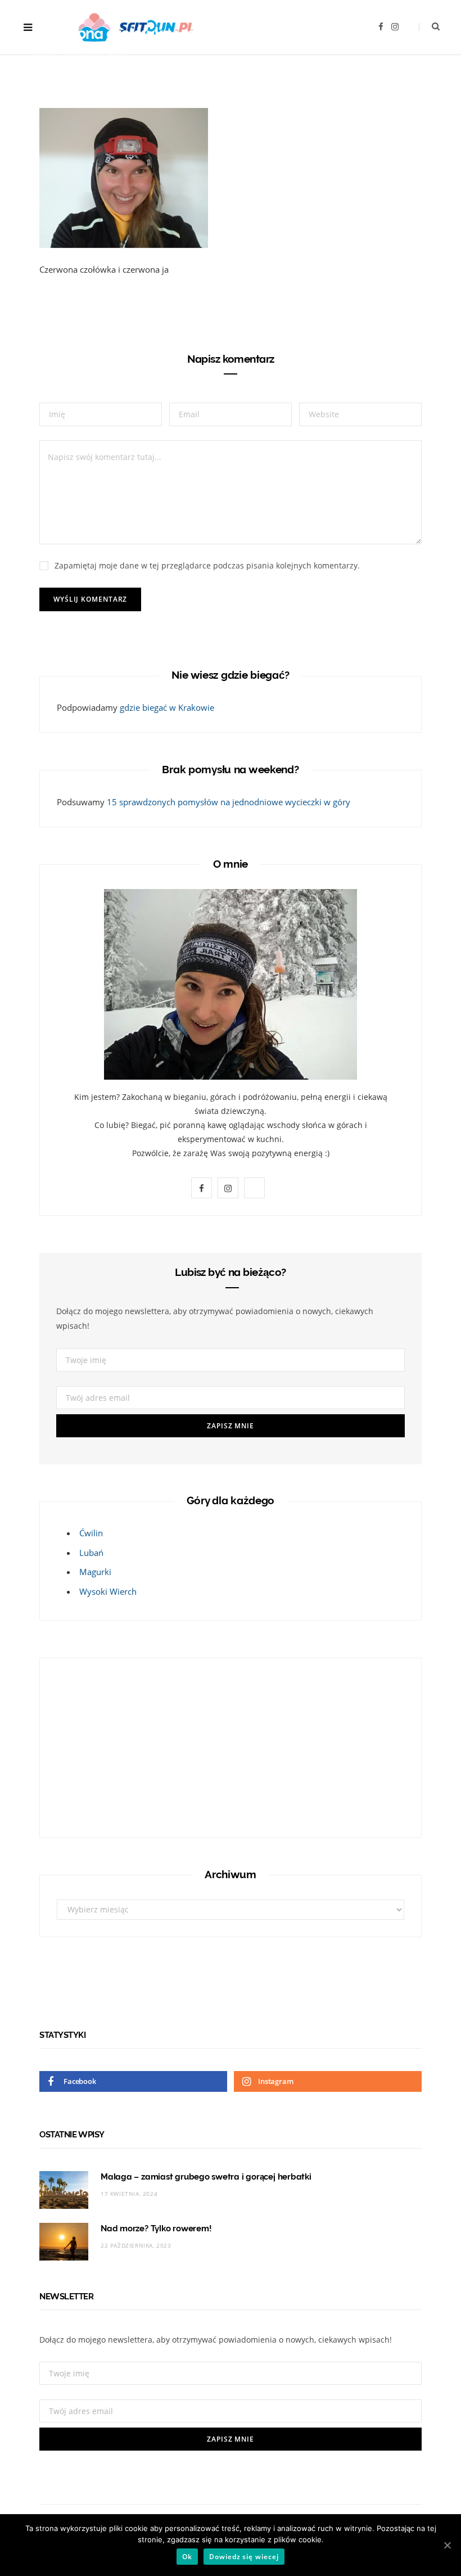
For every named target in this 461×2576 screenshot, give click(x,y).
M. (48, 55)
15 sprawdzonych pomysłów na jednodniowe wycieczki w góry (229, 802)
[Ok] (447, 2545)
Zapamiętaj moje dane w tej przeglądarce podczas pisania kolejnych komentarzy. (207, 565)
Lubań (91, 1553)
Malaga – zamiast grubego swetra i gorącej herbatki (206, 2177)
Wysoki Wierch (108, 1591)
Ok (187, 2557)
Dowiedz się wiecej (244, 2557)
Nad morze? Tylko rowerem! (156, 2228)
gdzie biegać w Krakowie (167, 707)
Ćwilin (91, 1533)
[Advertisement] (127, 1745)
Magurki (95, 1572)
